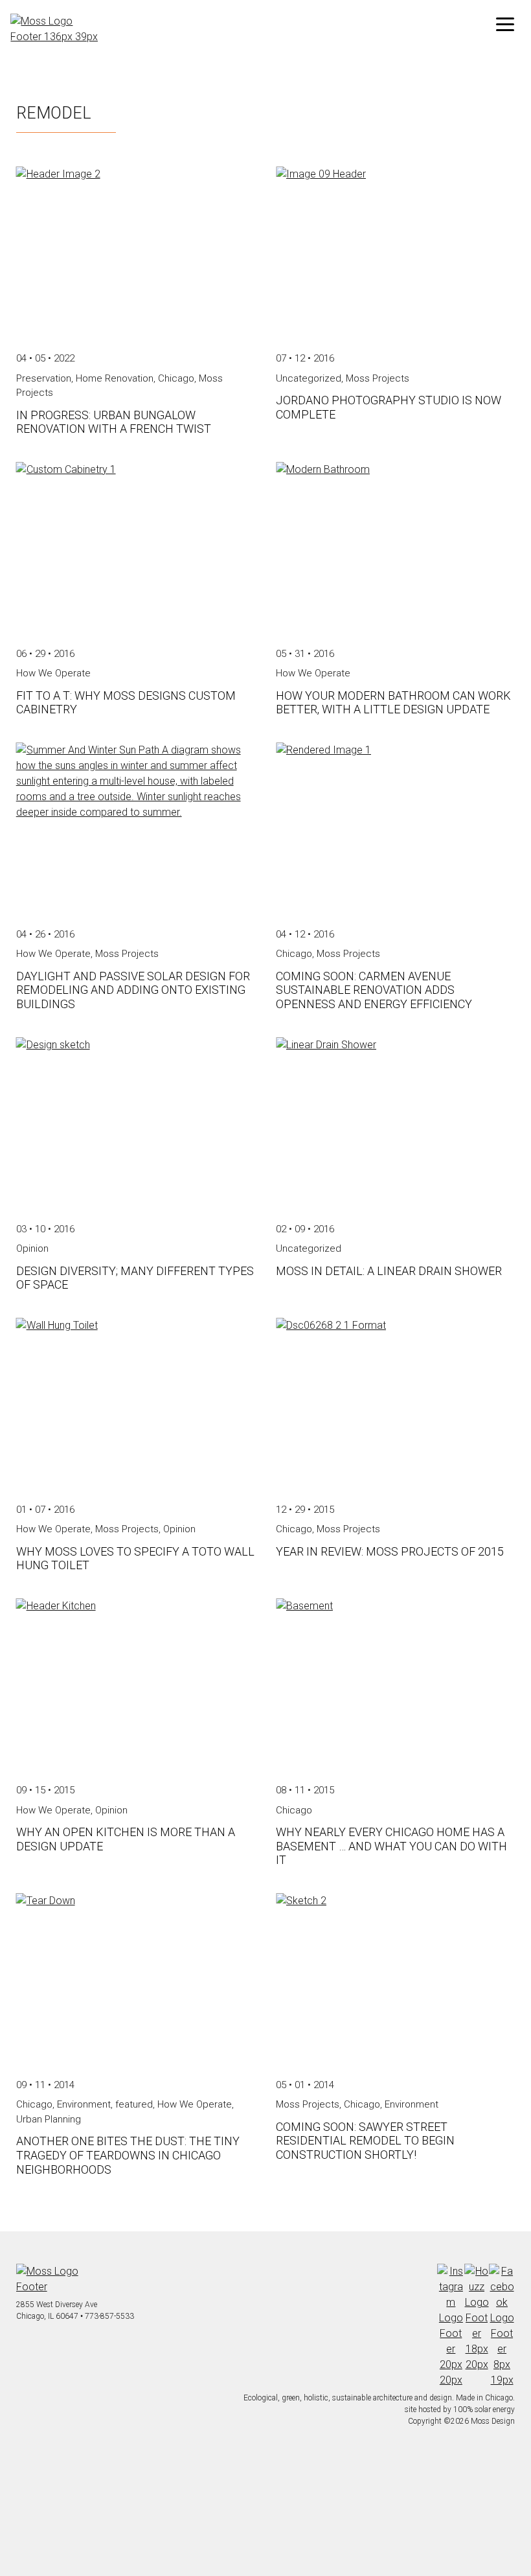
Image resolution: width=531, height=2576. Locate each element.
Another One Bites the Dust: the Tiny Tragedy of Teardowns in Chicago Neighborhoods (128, 2155)
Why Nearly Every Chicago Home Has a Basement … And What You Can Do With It (391, 1846)
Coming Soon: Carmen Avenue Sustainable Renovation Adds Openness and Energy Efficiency (374, 990)
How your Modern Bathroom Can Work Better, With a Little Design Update (393, 703)
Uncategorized (309, 378)
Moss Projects (378, 378)
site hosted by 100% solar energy (460, 2409)
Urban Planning (49, 2119)
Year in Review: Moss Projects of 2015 (390, 1551)
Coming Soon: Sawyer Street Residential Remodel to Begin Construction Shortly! (365, 2141)
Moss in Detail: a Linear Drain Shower (389, 1271)
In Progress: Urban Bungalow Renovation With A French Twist (114, 422)
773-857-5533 (109, 2316)
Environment (84, 2104)
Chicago (176, 378)
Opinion (32, 1248)
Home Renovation (115, 378)
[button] (505, 25)
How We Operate (53, 673)
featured (134, 2104)
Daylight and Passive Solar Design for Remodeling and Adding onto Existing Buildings (133, 990)
